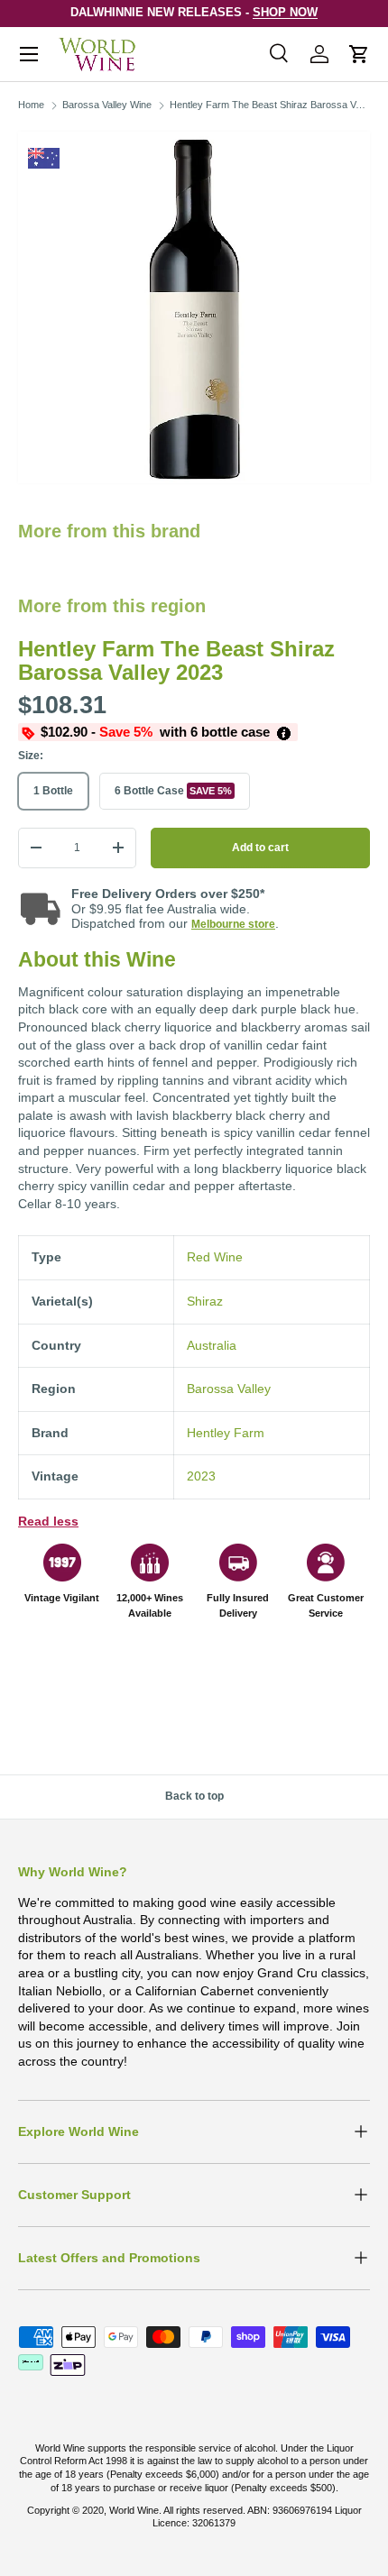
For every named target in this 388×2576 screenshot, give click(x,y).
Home (31, 105)
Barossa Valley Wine (107, 105)
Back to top (194, 1796)
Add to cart (260, 848)
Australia (212, 1345)
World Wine (134, 2510)
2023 (201, 1476)
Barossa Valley (229, 1389)
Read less (48, 1521)
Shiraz (205, 1301)
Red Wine (215, 1257)
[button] (359, 54)
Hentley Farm (226, 1433)
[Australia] (44, 158)
